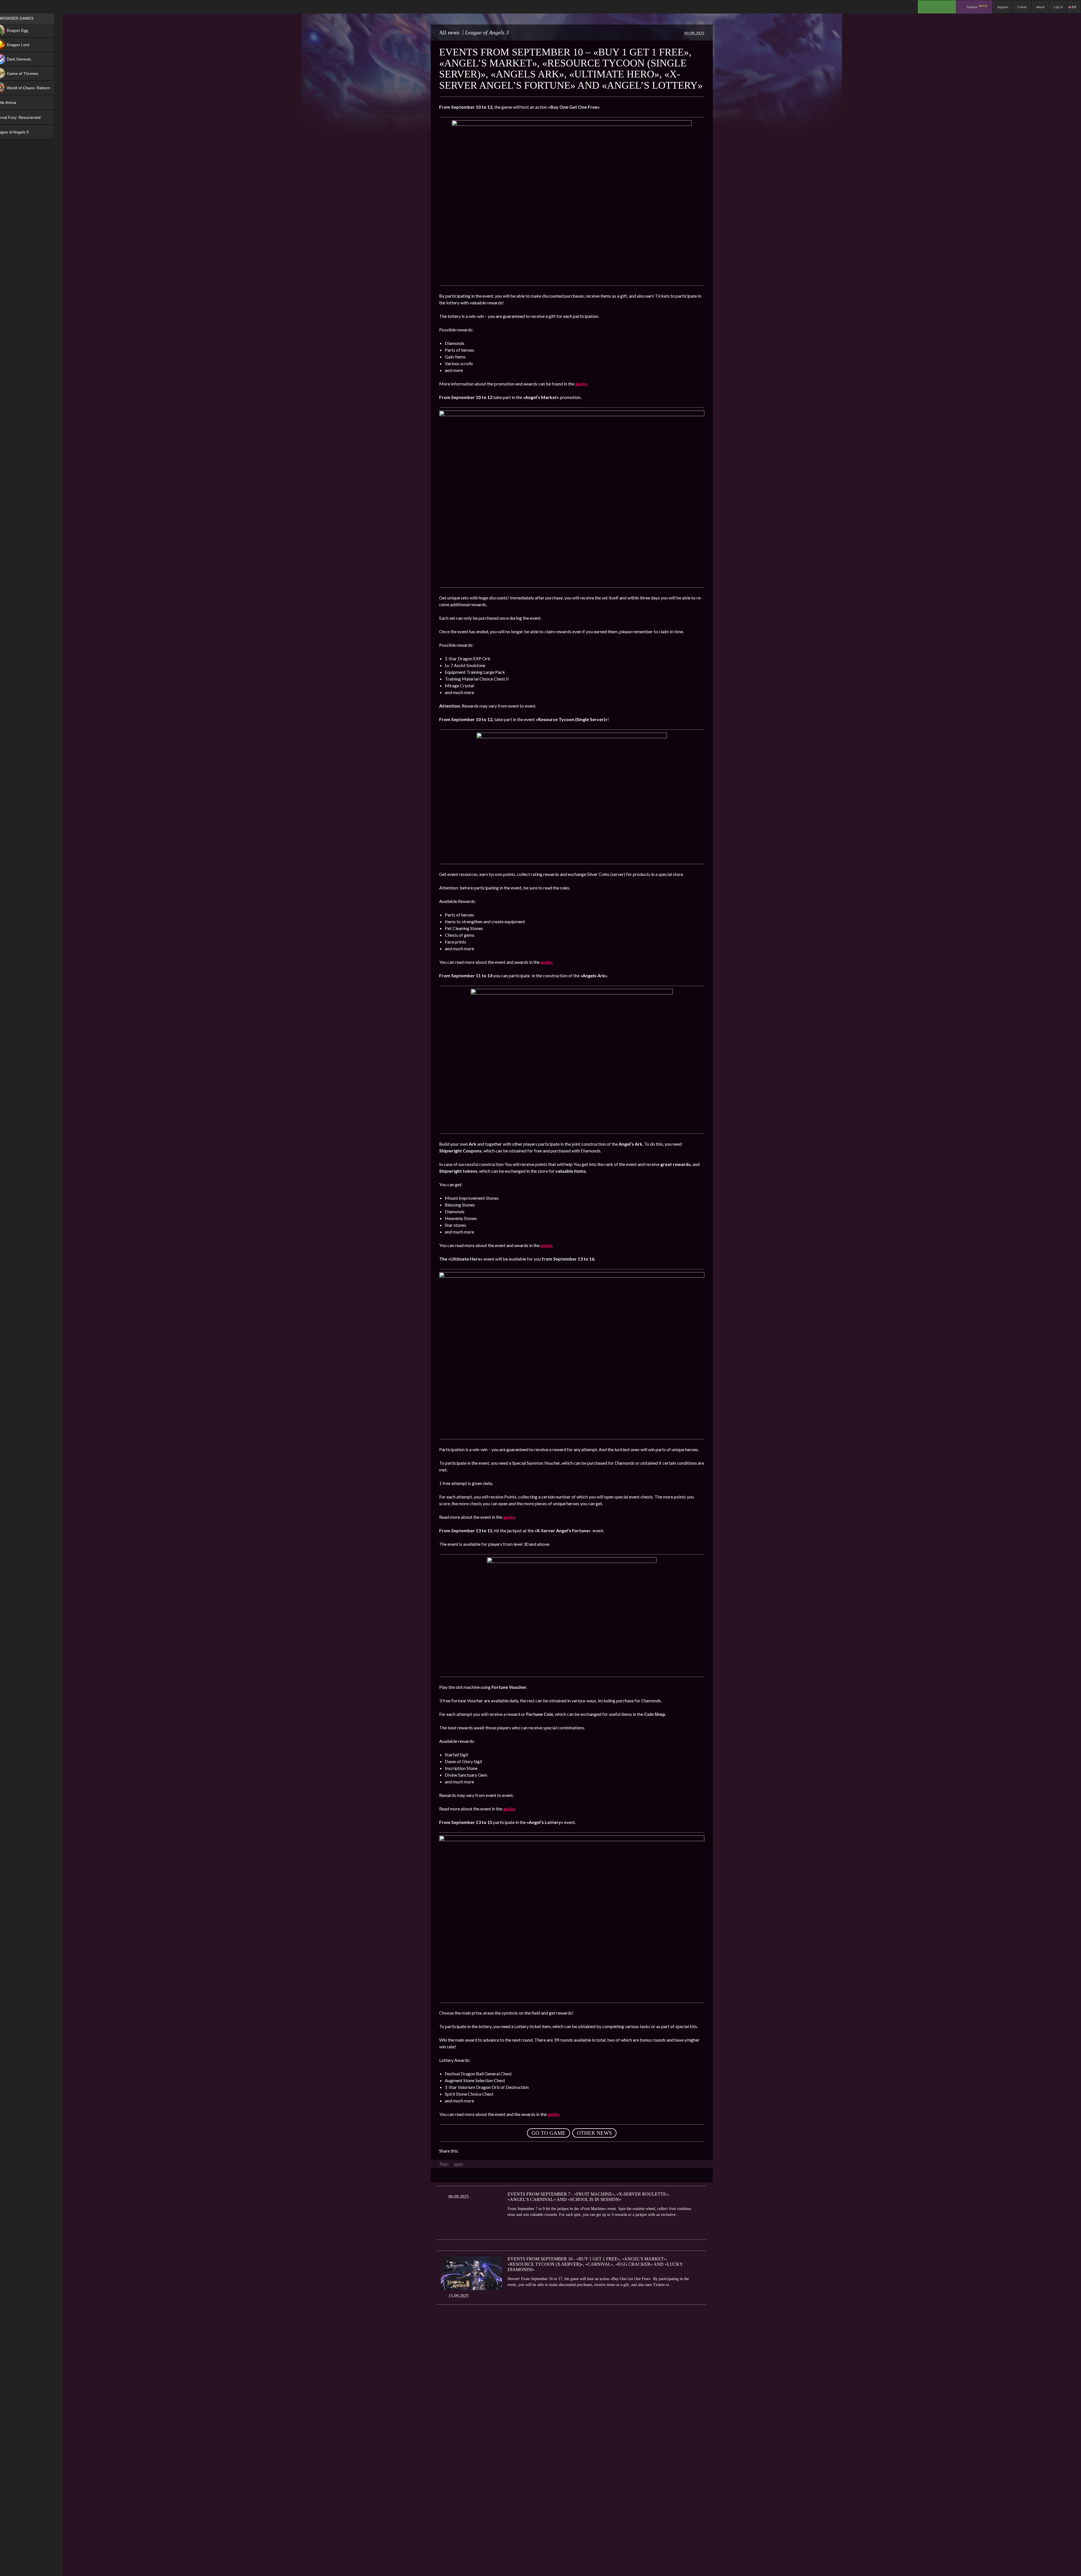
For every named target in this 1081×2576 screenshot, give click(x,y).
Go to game (549, 2133)
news (459, 2164)
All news (449, 32)
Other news (594, 2133)
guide (581, 384)
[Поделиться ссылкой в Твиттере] (515, 2151)
